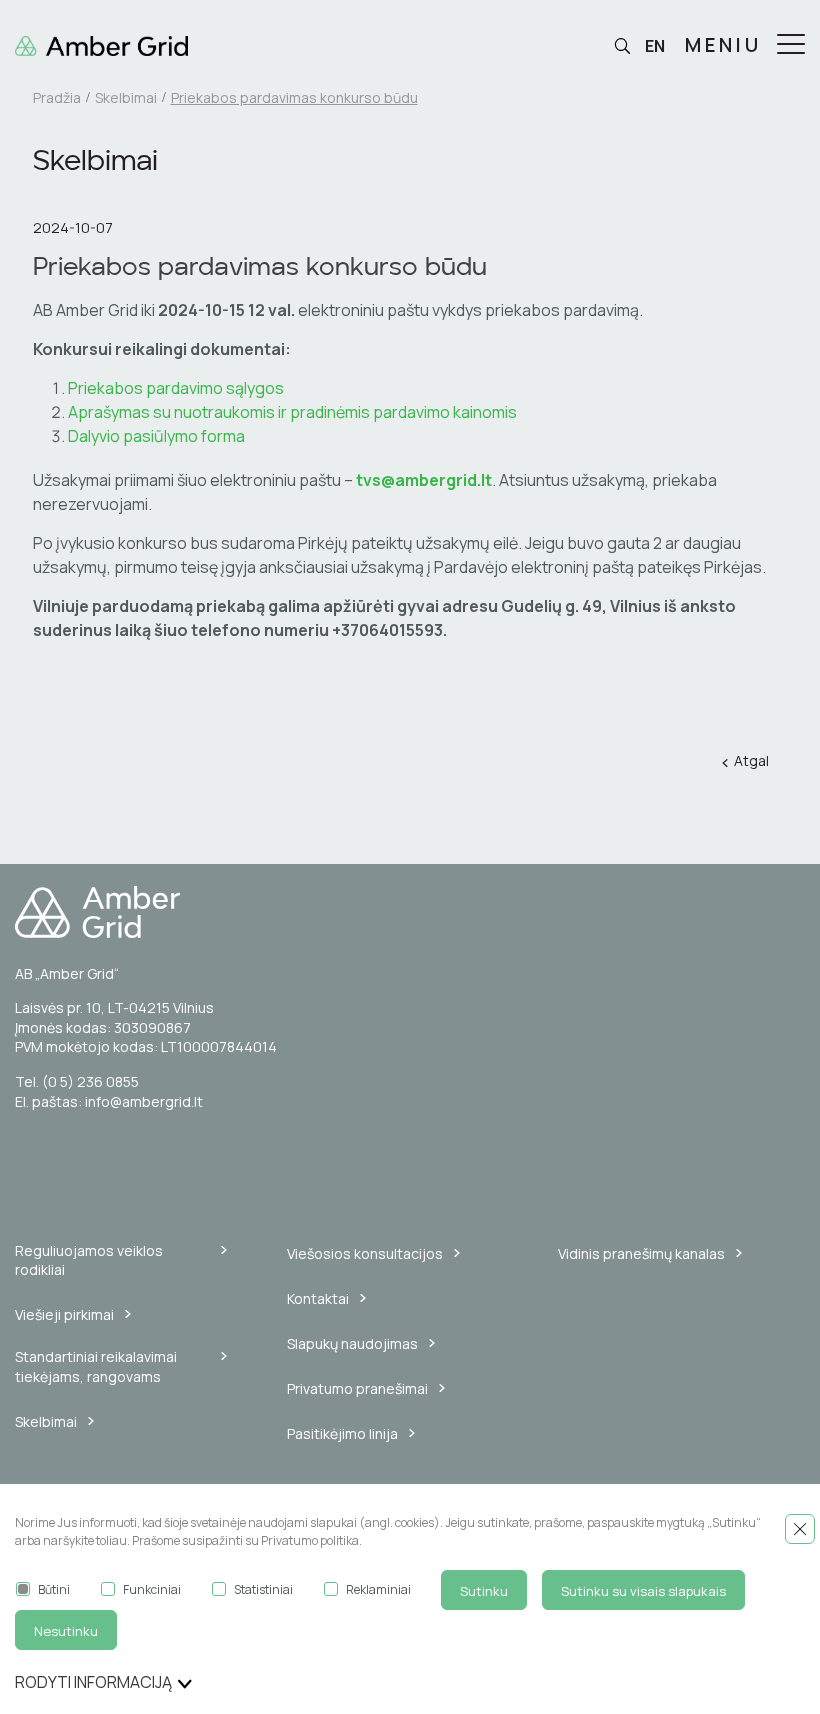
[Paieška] (622, 47)
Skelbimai (126, 97)
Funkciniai (152, 1589)
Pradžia (57, 97)
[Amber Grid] (410, 912)
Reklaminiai (378, 1589)
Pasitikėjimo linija (342, 1433)
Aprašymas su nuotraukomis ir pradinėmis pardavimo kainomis (294, 412)
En (655, 46)
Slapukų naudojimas (352, 1343)
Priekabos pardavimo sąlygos (176, 388)
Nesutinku (66, 1631)
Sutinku (484, 1591)
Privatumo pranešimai (357, 1388)
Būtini (54, 1589)
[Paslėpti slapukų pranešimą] (800, 1529)
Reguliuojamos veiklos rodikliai (89, 1260)
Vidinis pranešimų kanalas (641, 1253)
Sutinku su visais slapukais (643, 1591)
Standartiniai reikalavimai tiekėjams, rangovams (96, 1366)
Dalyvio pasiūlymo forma (156, 436)
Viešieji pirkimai (64, 1314)
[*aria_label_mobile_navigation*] (791, 46)
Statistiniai (263, 1589)
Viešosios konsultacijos (365, 1253)
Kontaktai (318, 1298)
